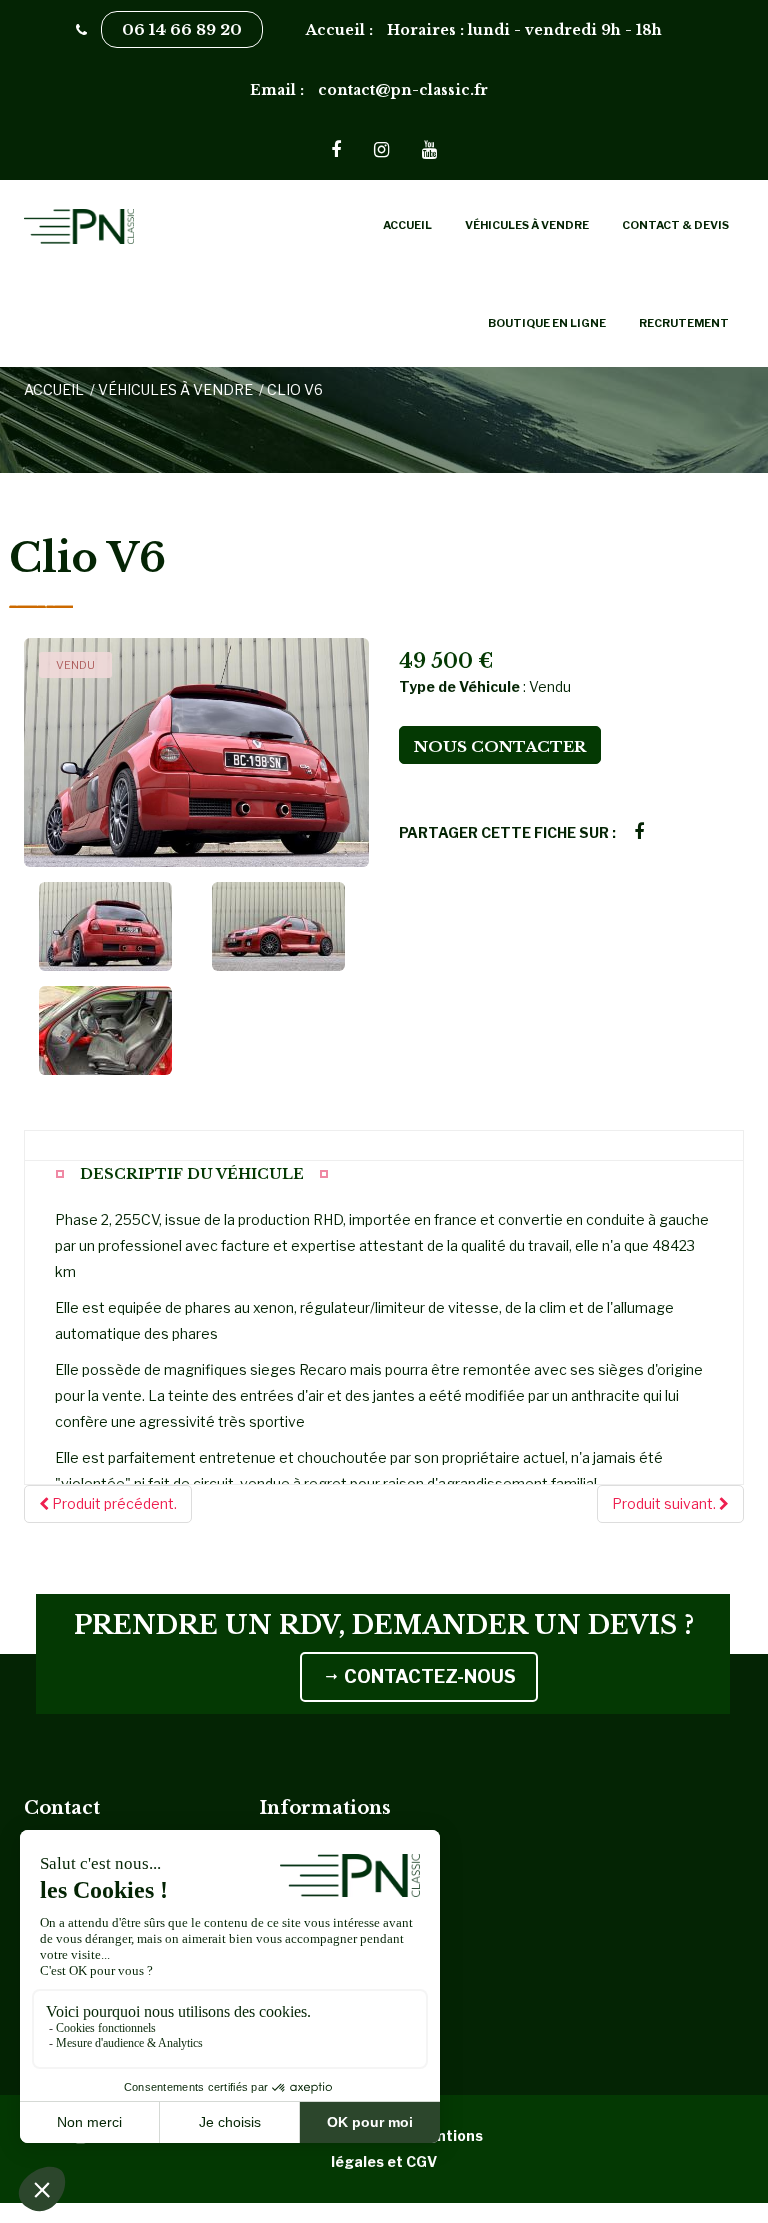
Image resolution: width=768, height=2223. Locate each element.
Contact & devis (675, 225)
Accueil (407, 225)
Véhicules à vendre (527, 225)
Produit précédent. (113, 1503)
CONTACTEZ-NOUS (428, 1676)
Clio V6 (295, 389)
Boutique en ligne (547, 323)
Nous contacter (500, 746)
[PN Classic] (134, 225)
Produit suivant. (665, 1503)
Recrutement (684, 323)
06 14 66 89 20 (182, 29)
